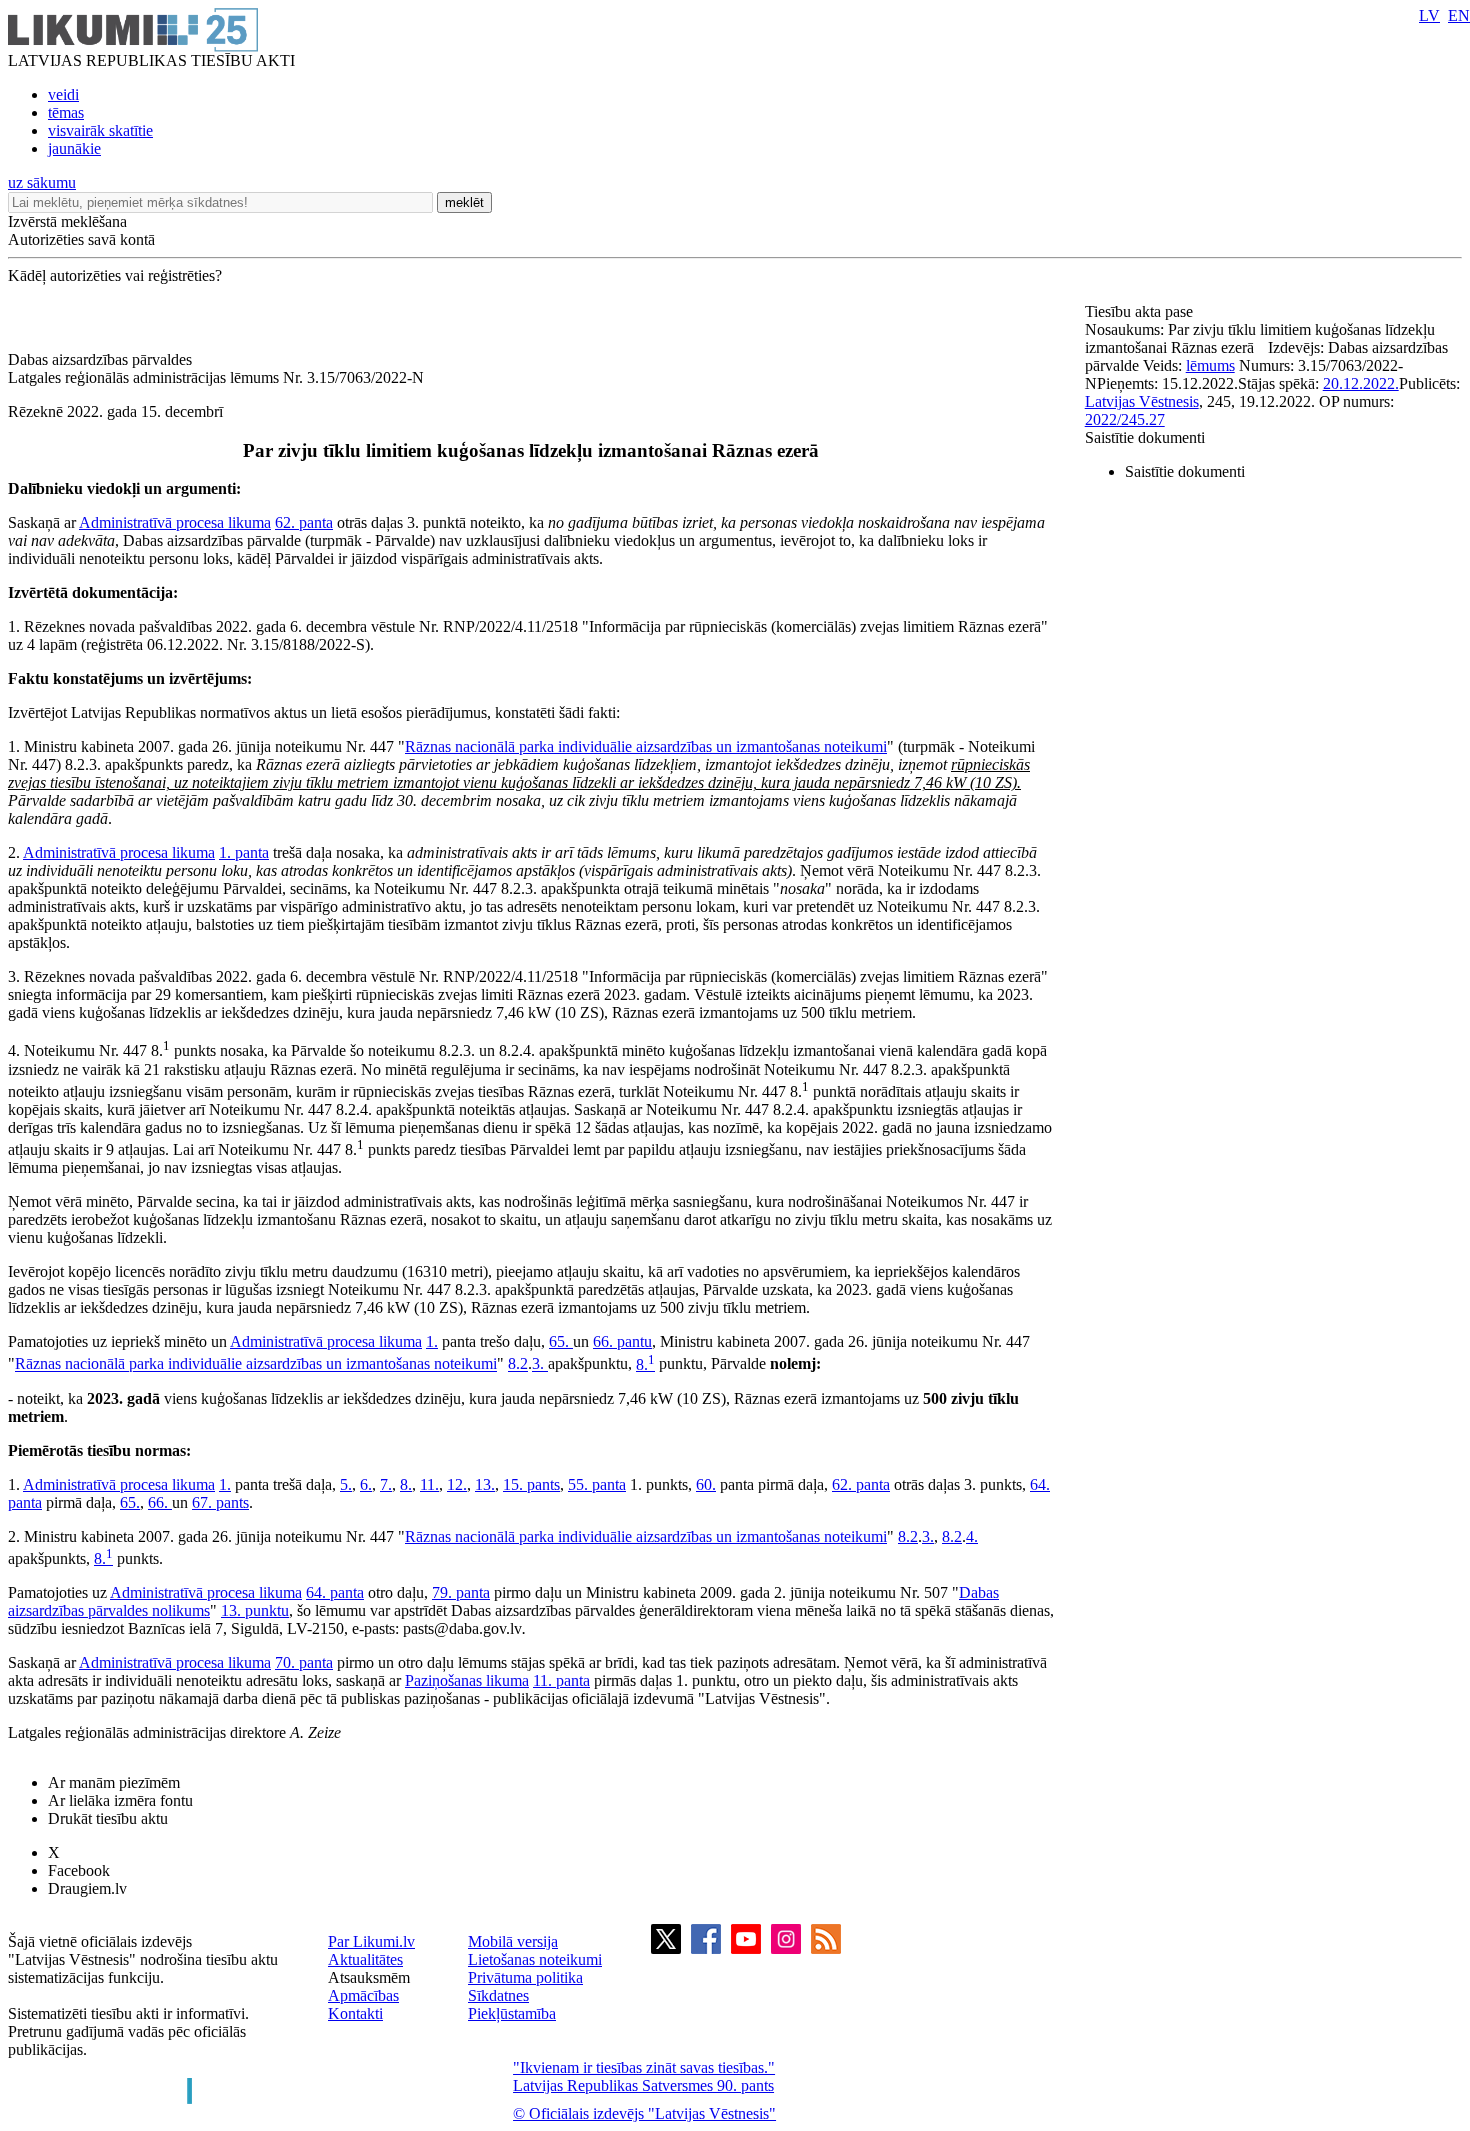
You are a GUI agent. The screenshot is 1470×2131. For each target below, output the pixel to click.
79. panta (461, 1592)
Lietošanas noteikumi (535, 1959)
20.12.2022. (1361, 383)
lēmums (1210, 365)
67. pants (220, 1502)
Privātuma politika (525, 1977)
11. (429, 1484)
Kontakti (355, 2013)
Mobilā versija (513, 1941)
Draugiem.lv (87, 1888)
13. (485, 1484)
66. (160, 1502)
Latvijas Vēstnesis (1142, 401)
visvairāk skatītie (100, 130)
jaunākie (74, 148)
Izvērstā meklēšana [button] (67, 221)
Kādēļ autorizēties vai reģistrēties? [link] (115, 275)
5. (346, 1484)
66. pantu (622, 1341)
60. (706, 1484)
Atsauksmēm (369, 1977)
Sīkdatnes (498, 1995)
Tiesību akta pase (1141, 311)
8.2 (518, 1364)
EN (1459, 15)
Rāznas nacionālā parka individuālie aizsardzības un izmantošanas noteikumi (646, 746)
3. (540, 1364)
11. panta (561, 1680)
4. (972, 1536)
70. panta (304, 1662)
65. (561, 1341)
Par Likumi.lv (371, 1941)
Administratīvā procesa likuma (175, 522)
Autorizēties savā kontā (81, 239)
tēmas (66, 112)
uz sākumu (42, 182)
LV (1429, 15)
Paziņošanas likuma (467, 1680)
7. (386, 1484)
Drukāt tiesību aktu (108, 1818)
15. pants (531, 1484)
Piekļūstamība (512, 2013)
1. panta (244, 852)
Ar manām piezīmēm (114, 1782)
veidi (63, 94)
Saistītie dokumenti (1145, 437)
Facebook (79, 1870)
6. (366, 1484)
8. (645, 1364)
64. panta (335, 1592)
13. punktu (255, 1610)
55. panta (597, 1484)
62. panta (304, 522)
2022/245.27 (1125, 419)
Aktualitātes (365, 1959)
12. (457, 1484)
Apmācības (363, 1995)
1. (432, 1341)
